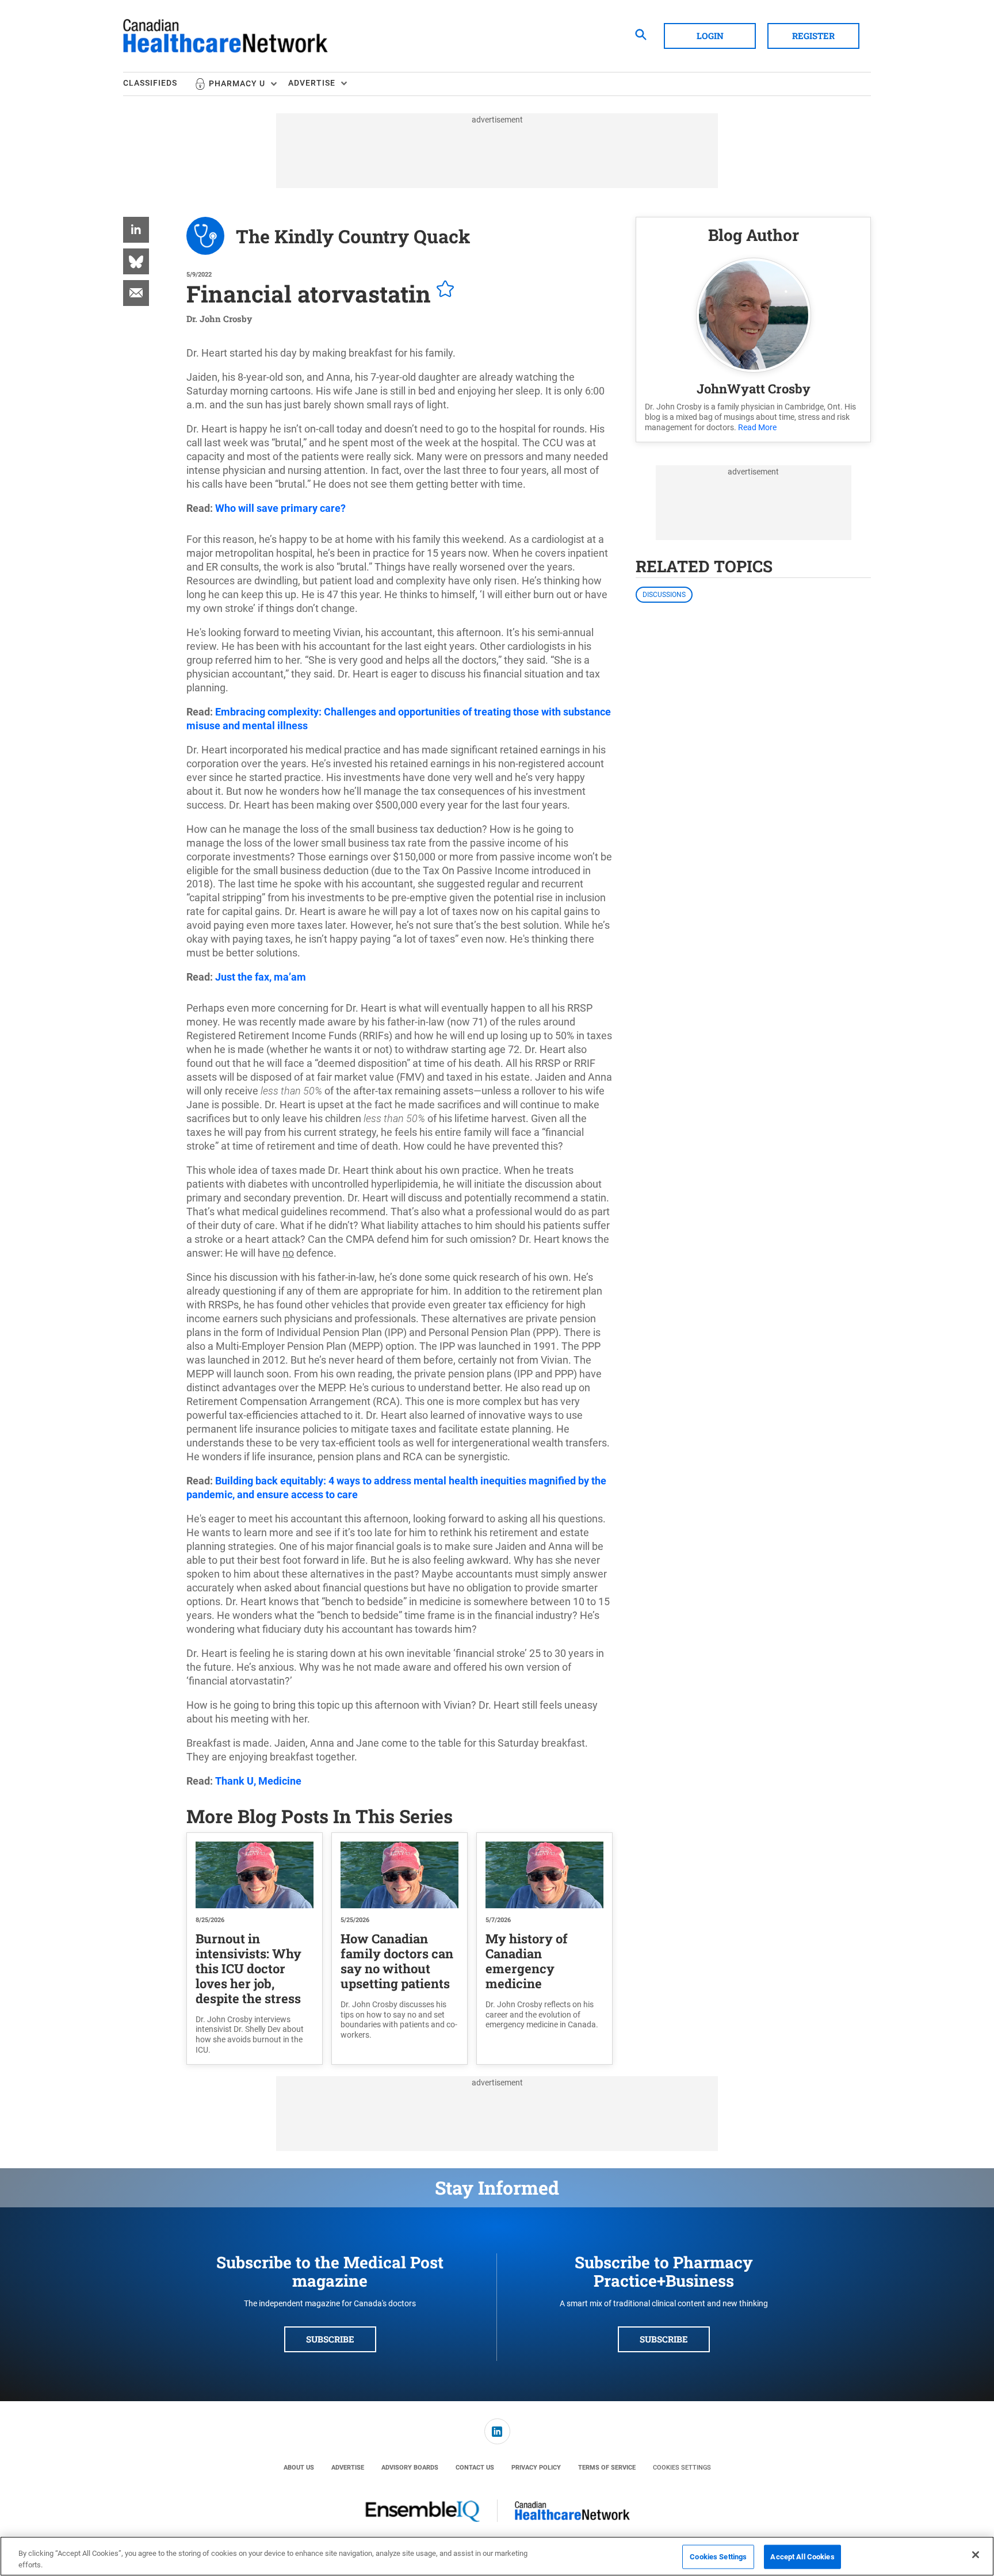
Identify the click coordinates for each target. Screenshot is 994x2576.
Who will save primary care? (280, 508)
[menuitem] (159, 84)
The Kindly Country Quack (353, 236)
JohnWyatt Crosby (754, 388)
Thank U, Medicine (258, 1781)
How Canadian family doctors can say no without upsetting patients (397, 1961)
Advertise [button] (312, 83)
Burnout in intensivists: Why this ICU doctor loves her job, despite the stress (248, 1968)
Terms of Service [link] (607, 2468)
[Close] (976, 2555)
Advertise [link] (348, 2468)
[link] (136, 230)
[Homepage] (225, 36)
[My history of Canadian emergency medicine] (544, 1875)
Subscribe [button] (330, 2339)
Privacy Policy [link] (536, 2468)
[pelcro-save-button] (442, 290)
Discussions (664, 595)
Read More (757, 427)
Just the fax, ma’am (261, 977)
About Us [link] (299, 2468)
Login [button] (710, 36)
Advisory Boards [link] (410, 2468)
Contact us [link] (475, 2468)
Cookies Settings (682, 2468)
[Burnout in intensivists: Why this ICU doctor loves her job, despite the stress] (255, 1875)
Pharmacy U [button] (237, 83)
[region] (497, 2556)
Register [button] (813, 36)
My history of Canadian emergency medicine (527, 1961)
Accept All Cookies (802, 2557)
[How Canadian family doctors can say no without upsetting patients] (399, 1875)
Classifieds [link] (150, 83)
